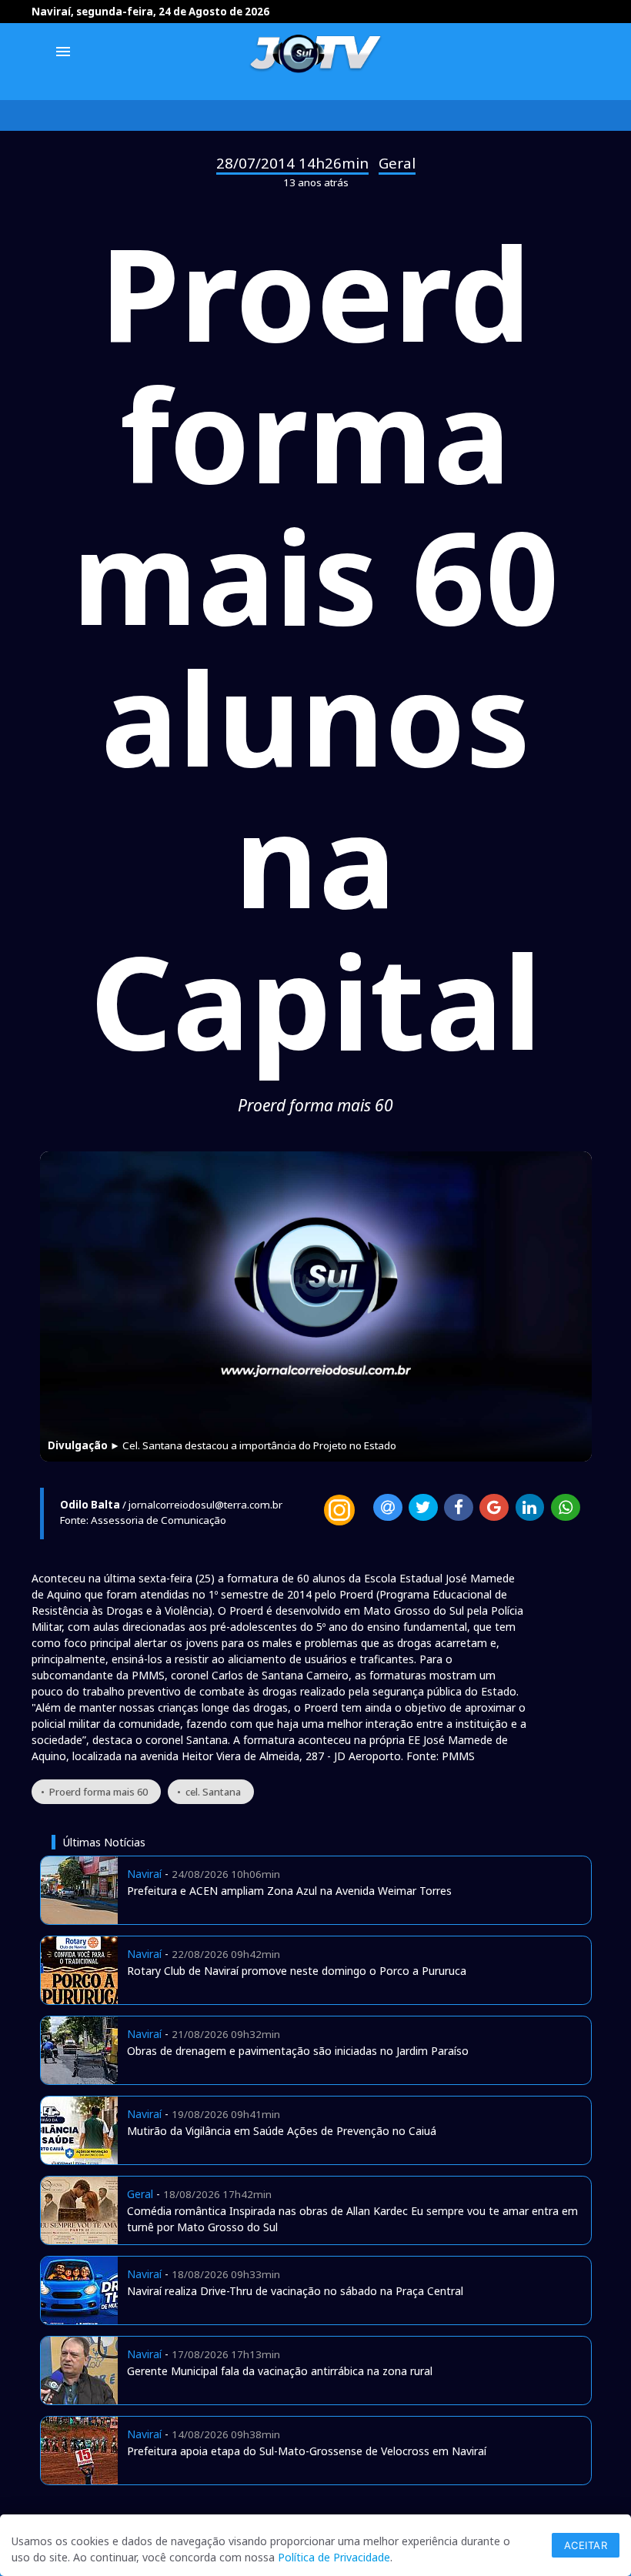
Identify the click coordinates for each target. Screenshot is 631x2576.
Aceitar (586, 2545)
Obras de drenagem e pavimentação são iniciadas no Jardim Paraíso (298, 2051)
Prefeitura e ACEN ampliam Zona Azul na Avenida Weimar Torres (289, 1891)
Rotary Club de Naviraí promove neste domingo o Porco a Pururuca (297, 1971)
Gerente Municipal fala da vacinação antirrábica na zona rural (280, 2371)
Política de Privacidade (334, 2557)
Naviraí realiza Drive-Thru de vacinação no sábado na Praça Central (295, 2291)
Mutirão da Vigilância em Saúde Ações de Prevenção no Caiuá (282, 2131)
